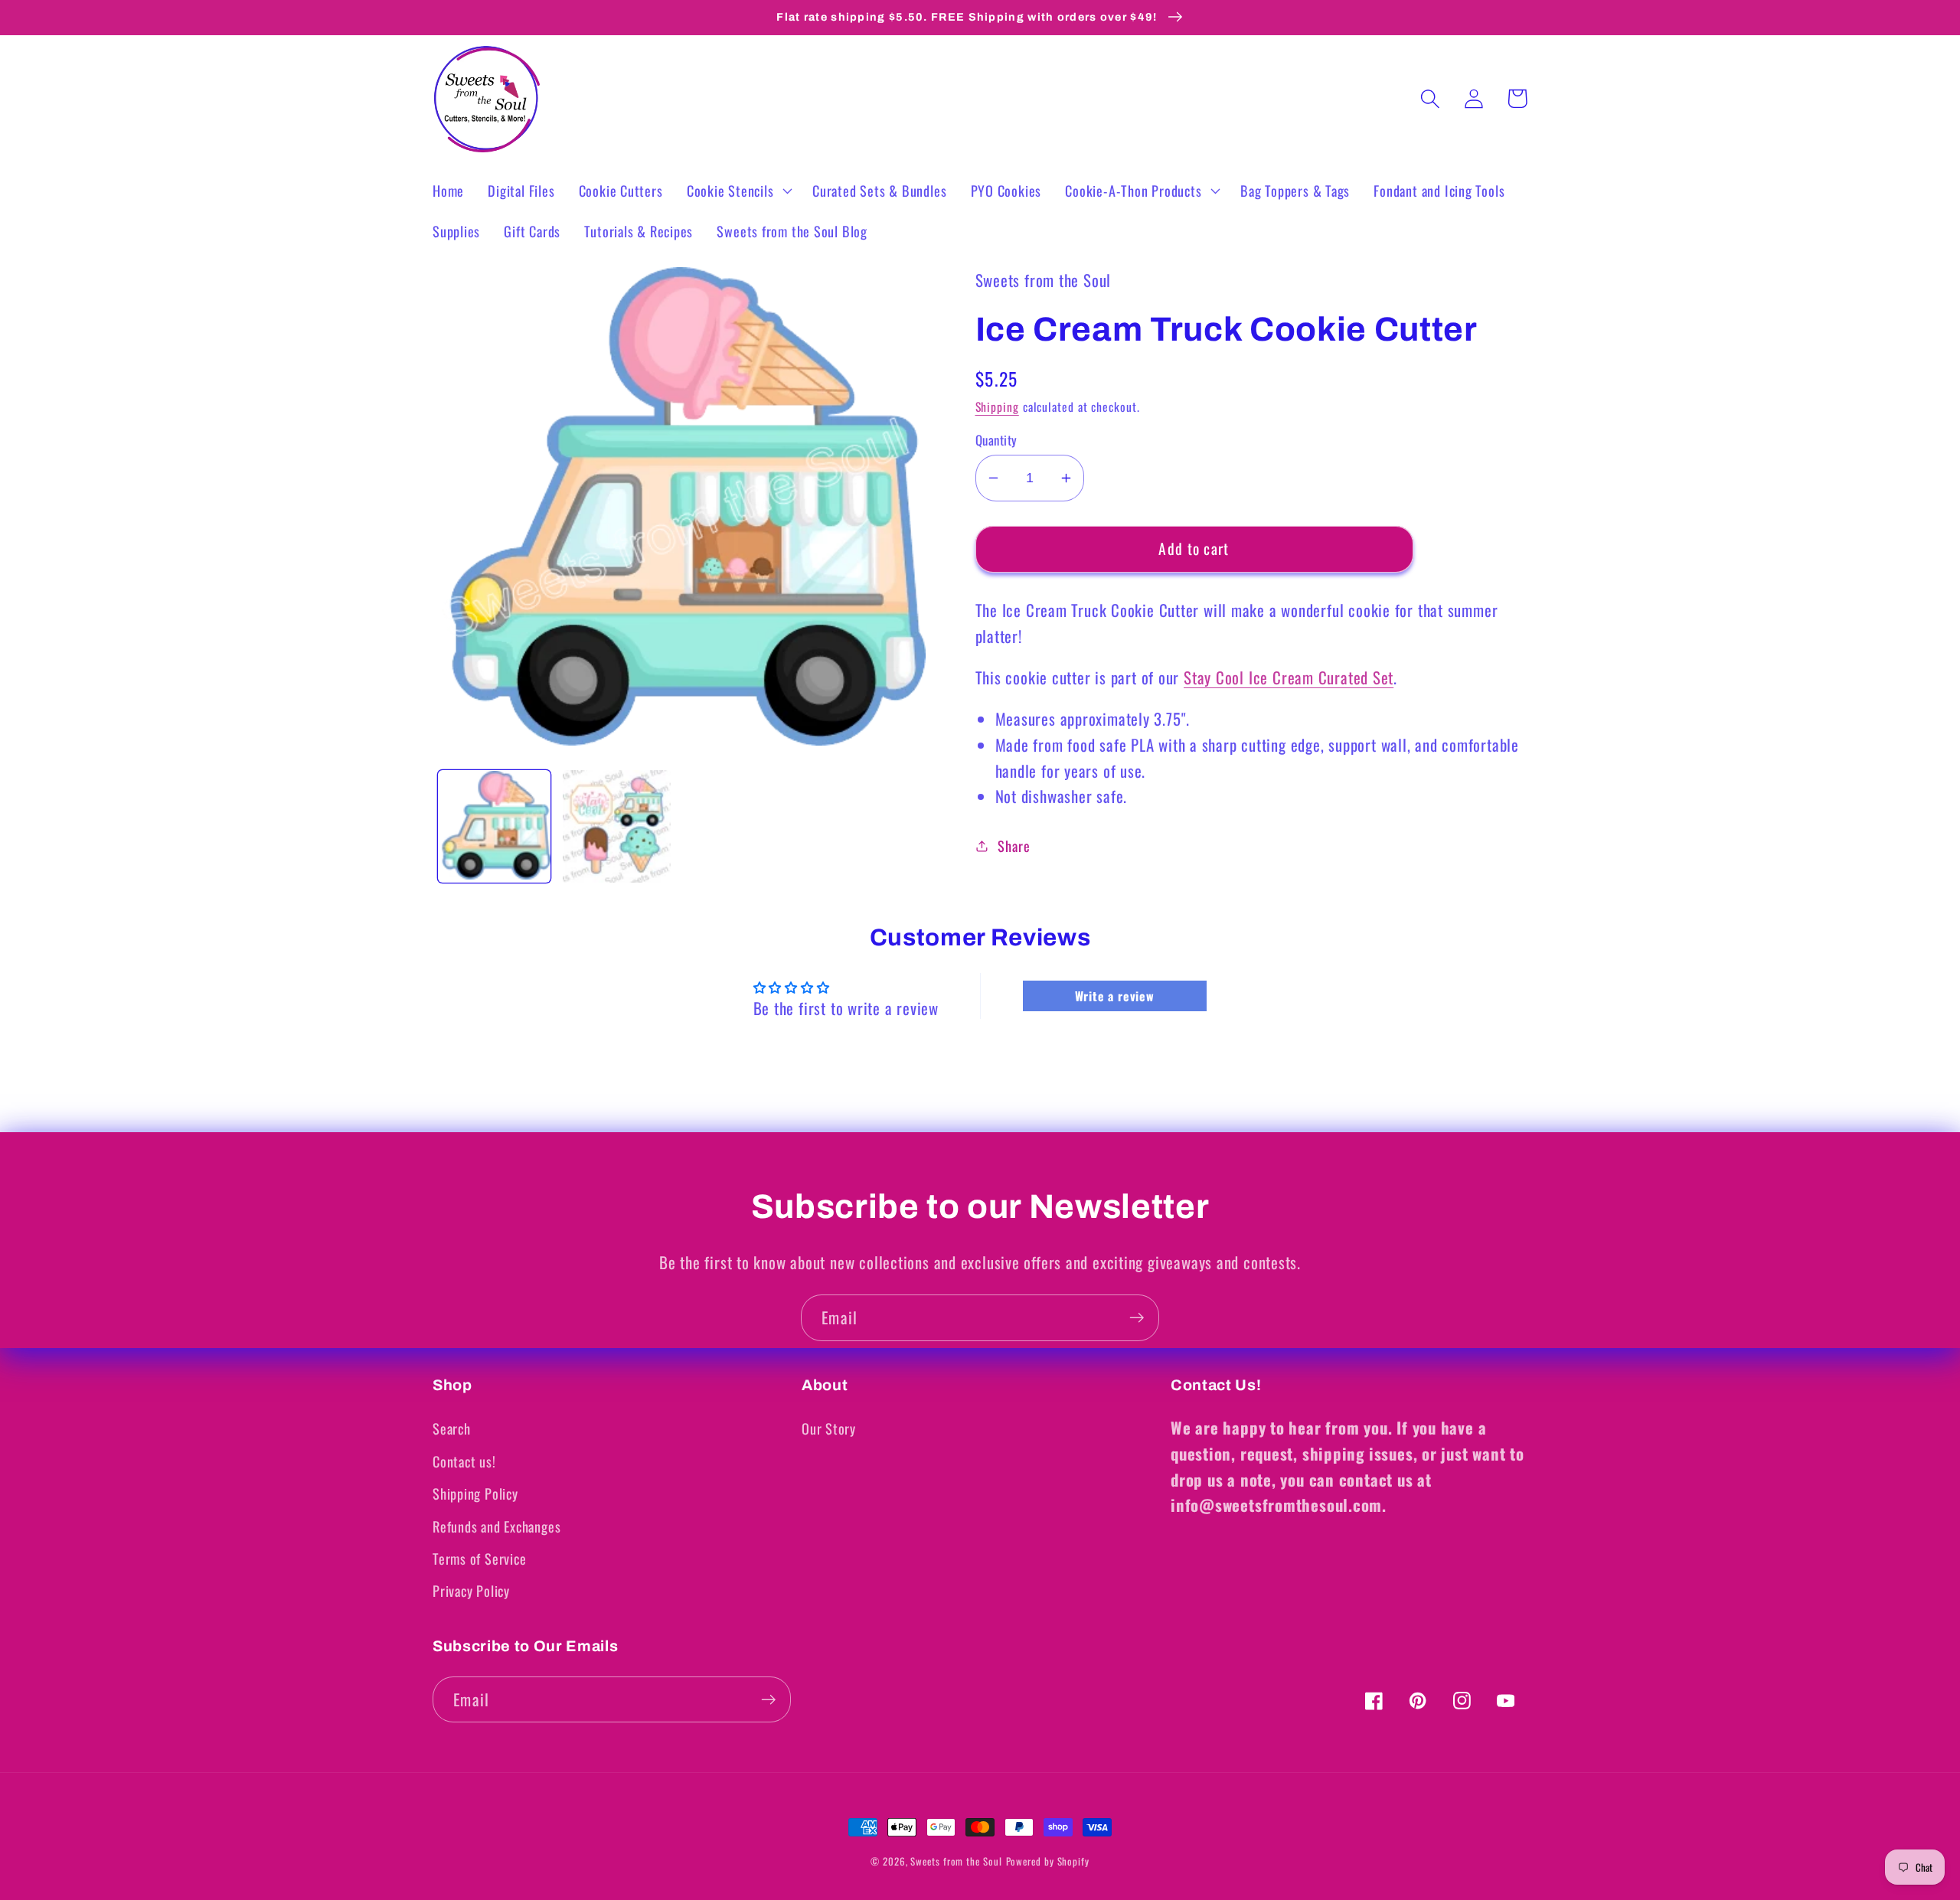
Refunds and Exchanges (497, 1526)
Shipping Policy (475, 1493)
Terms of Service (479, 1558)
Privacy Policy (471, 1590)
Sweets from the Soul (956, 1861)
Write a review (1115, 996)
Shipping (997, 406)
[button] (737, 191)
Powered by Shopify (1048, 1861)
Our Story (829, 1428)
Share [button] (1014, 846)
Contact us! (464, 1461)
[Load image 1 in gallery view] (494, 826)
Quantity (996, 440)
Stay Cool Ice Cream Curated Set (1289, 677)
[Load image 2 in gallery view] (617, 826)
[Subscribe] (1137, 1318)
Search (452, 1428)
